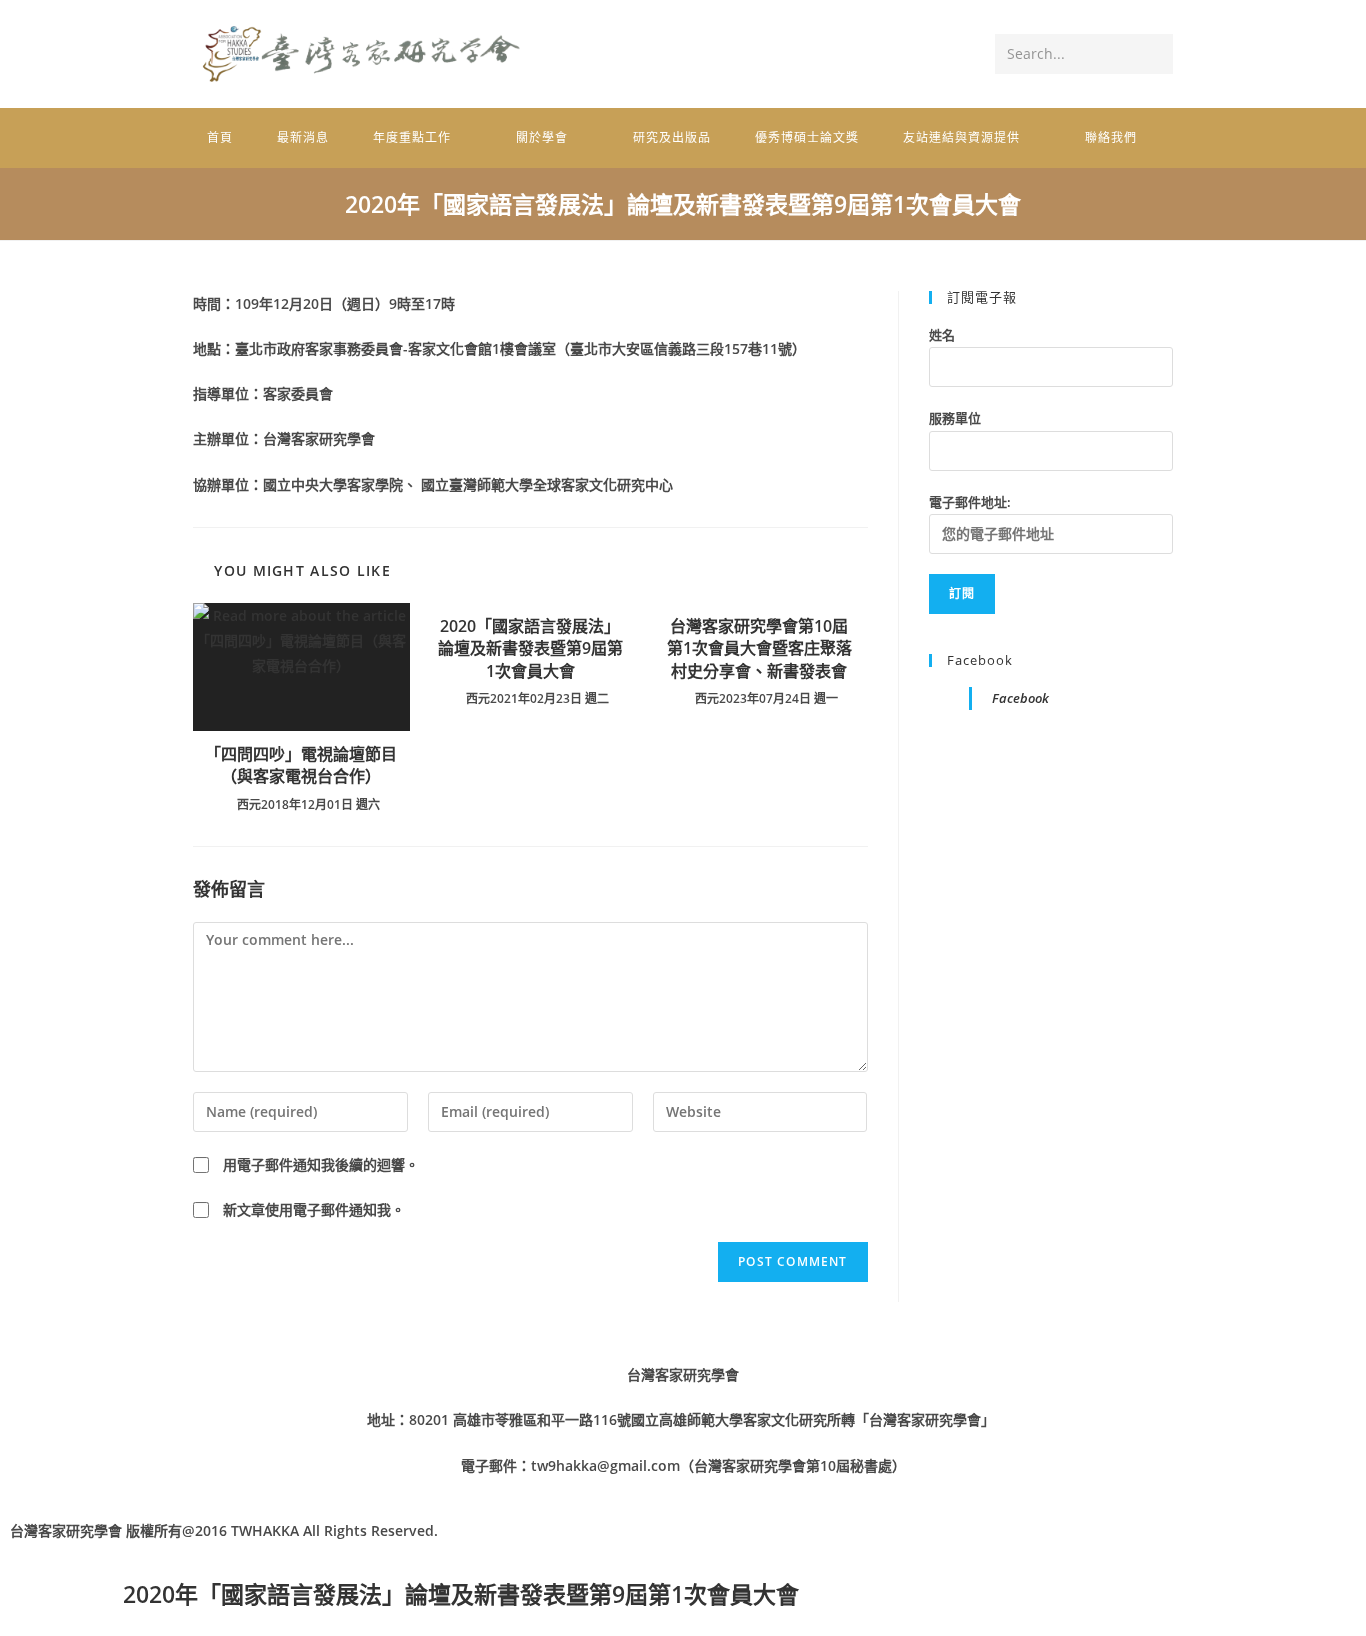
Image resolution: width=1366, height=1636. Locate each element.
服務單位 (955, 418)
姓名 (942, 335)
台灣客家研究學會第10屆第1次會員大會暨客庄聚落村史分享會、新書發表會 (759, 648)
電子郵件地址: (970, 502)
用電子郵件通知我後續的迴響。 (321, 1164)
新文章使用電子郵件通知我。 (314, 1209)
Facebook (980, 660)
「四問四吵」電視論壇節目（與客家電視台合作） (301, 765)
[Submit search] (1154, 54)
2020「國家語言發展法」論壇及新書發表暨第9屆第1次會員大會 (530, 648)
